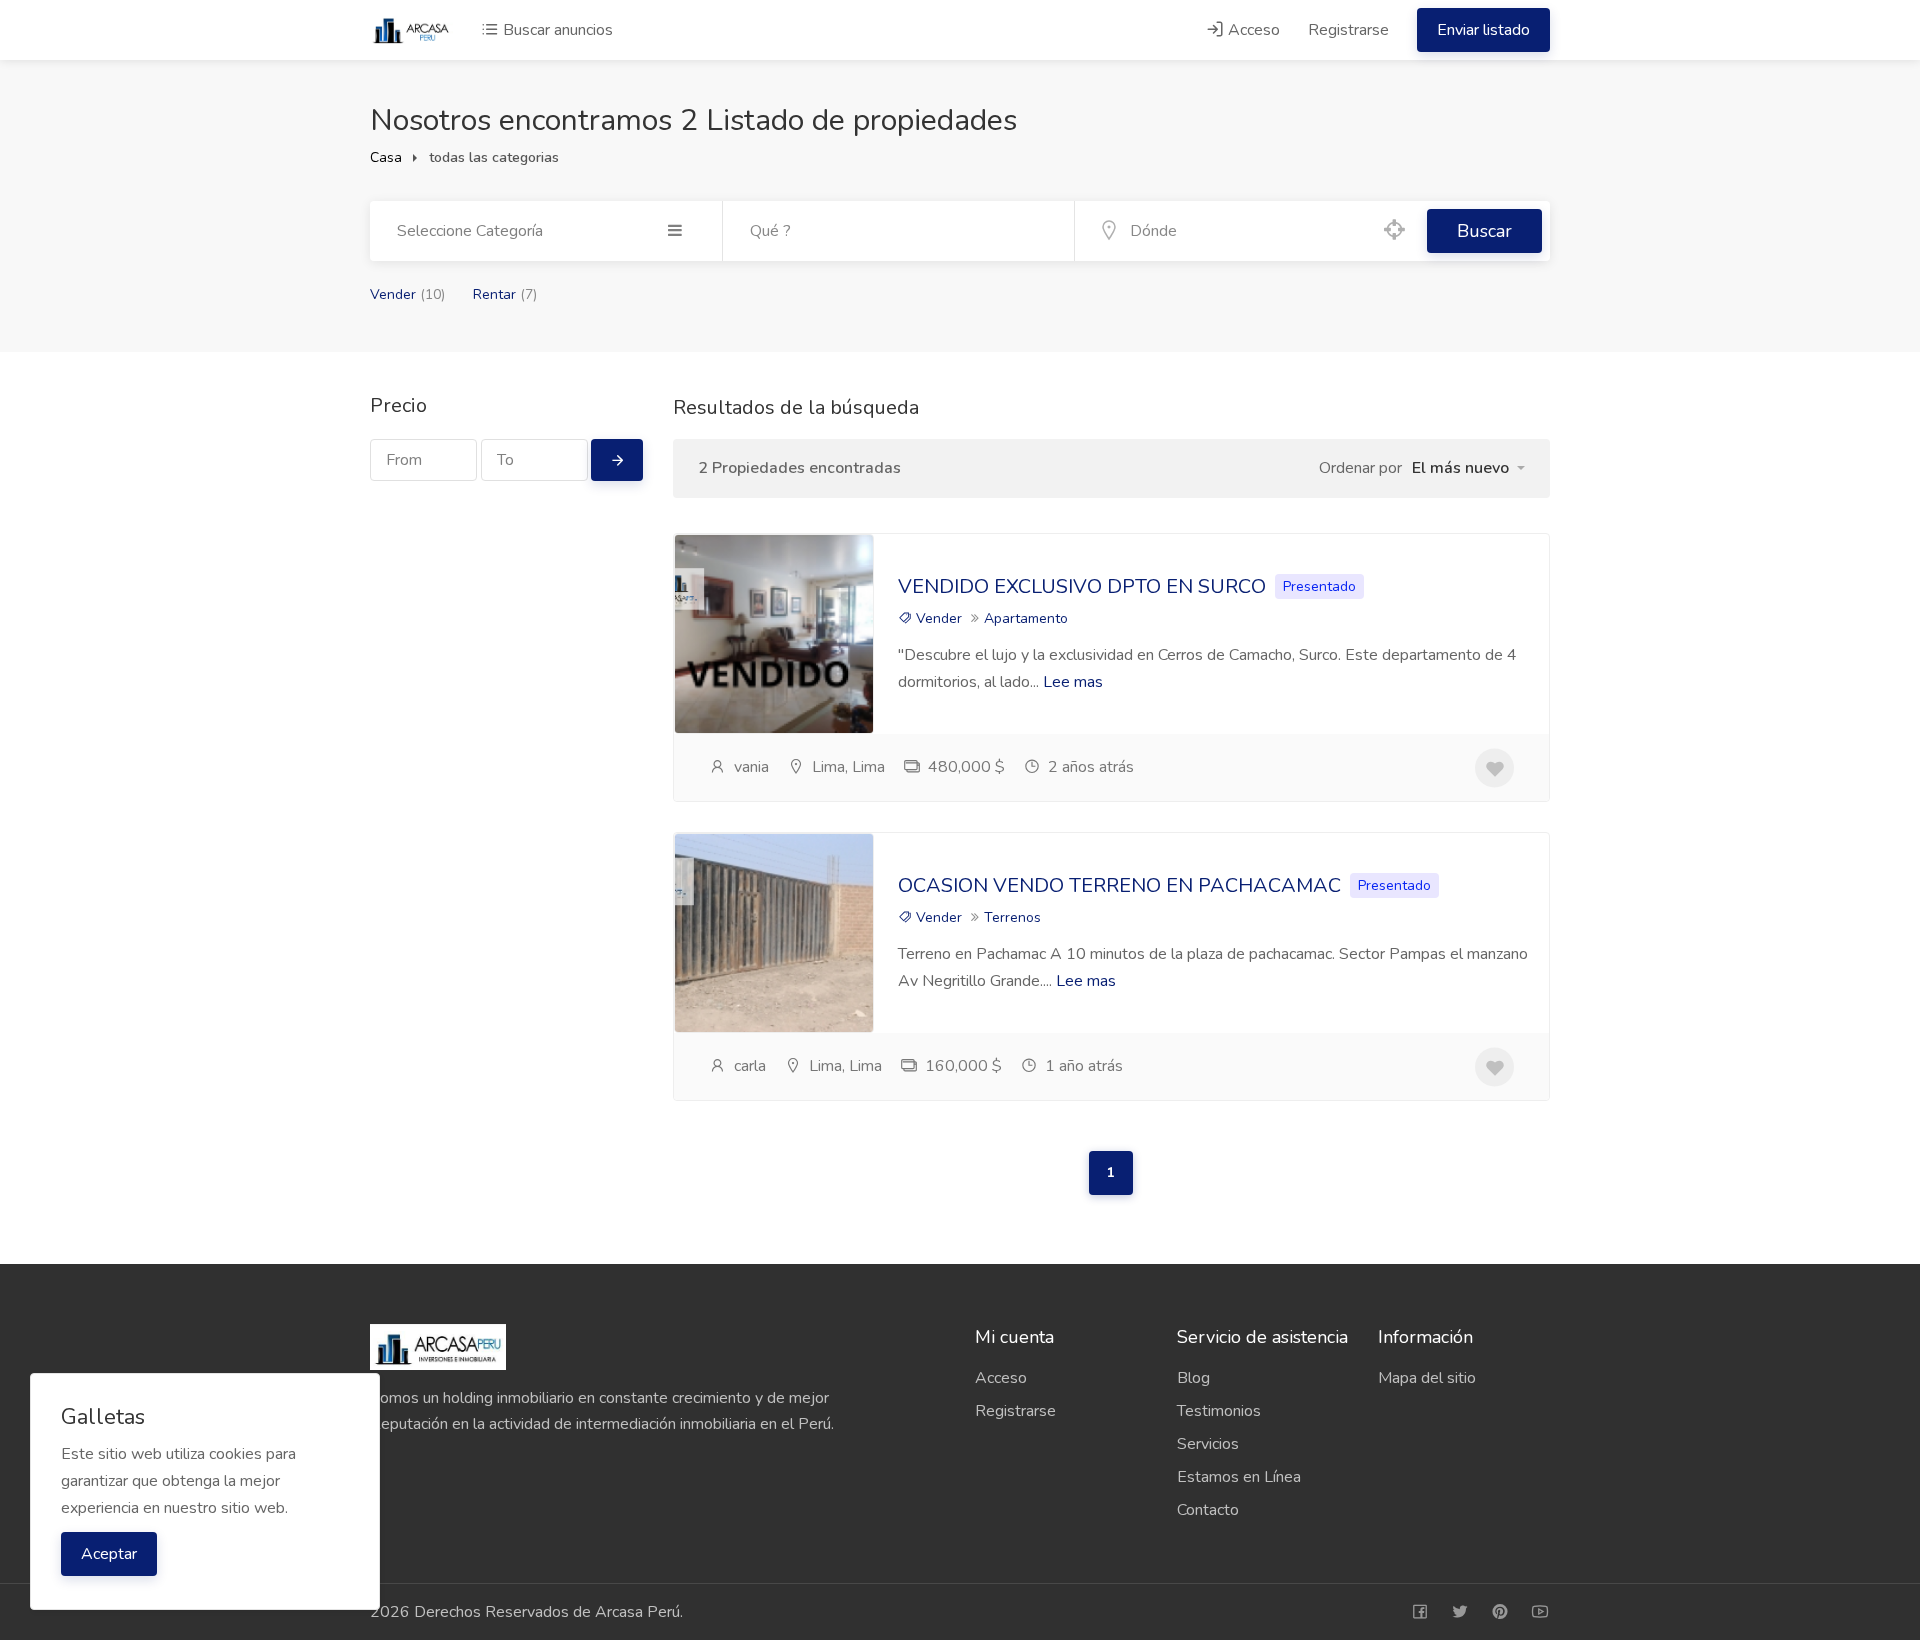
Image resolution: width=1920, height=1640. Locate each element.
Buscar (1484, 231)
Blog (1193, 1378)
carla (748, 1066)
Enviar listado (1483, 30)
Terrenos (1012, 917)
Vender (407, 294)
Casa (386, 157)
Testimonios (1219, 1411)
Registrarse (1348, 30)
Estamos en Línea (1239, 1477)
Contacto (1208, 1510)
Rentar (505, 294)
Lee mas (1073, 682)
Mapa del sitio (1427, 1378)
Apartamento (1026, 618)
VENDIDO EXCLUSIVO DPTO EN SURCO (1084, 586)
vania (749, 767)
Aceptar (109, 1554)
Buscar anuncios (556, 30)
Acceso (1252, 30)
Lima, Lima (846, 767)
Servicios (1208, 1444)
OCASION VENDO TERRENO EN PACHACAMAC (1119, 885)
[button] (1468, 468)
